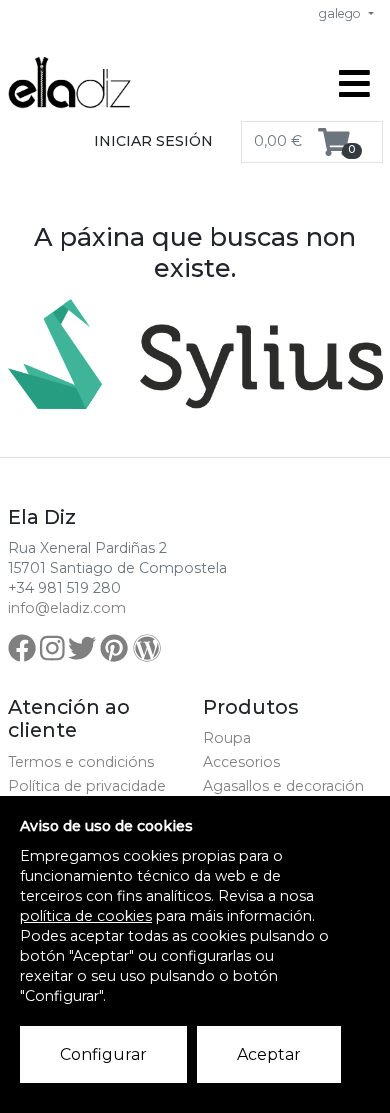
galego (341, 13)
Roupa (227, 738)
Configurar (103, 1054)
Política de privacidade (87, 786)
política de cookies (86, 916)
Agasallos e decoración (283, 786)
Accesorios (241, 762)
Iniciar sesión (153, 141)
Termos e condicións (81, 762)
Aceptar (269, 1054)
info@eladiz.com (67, 608)
